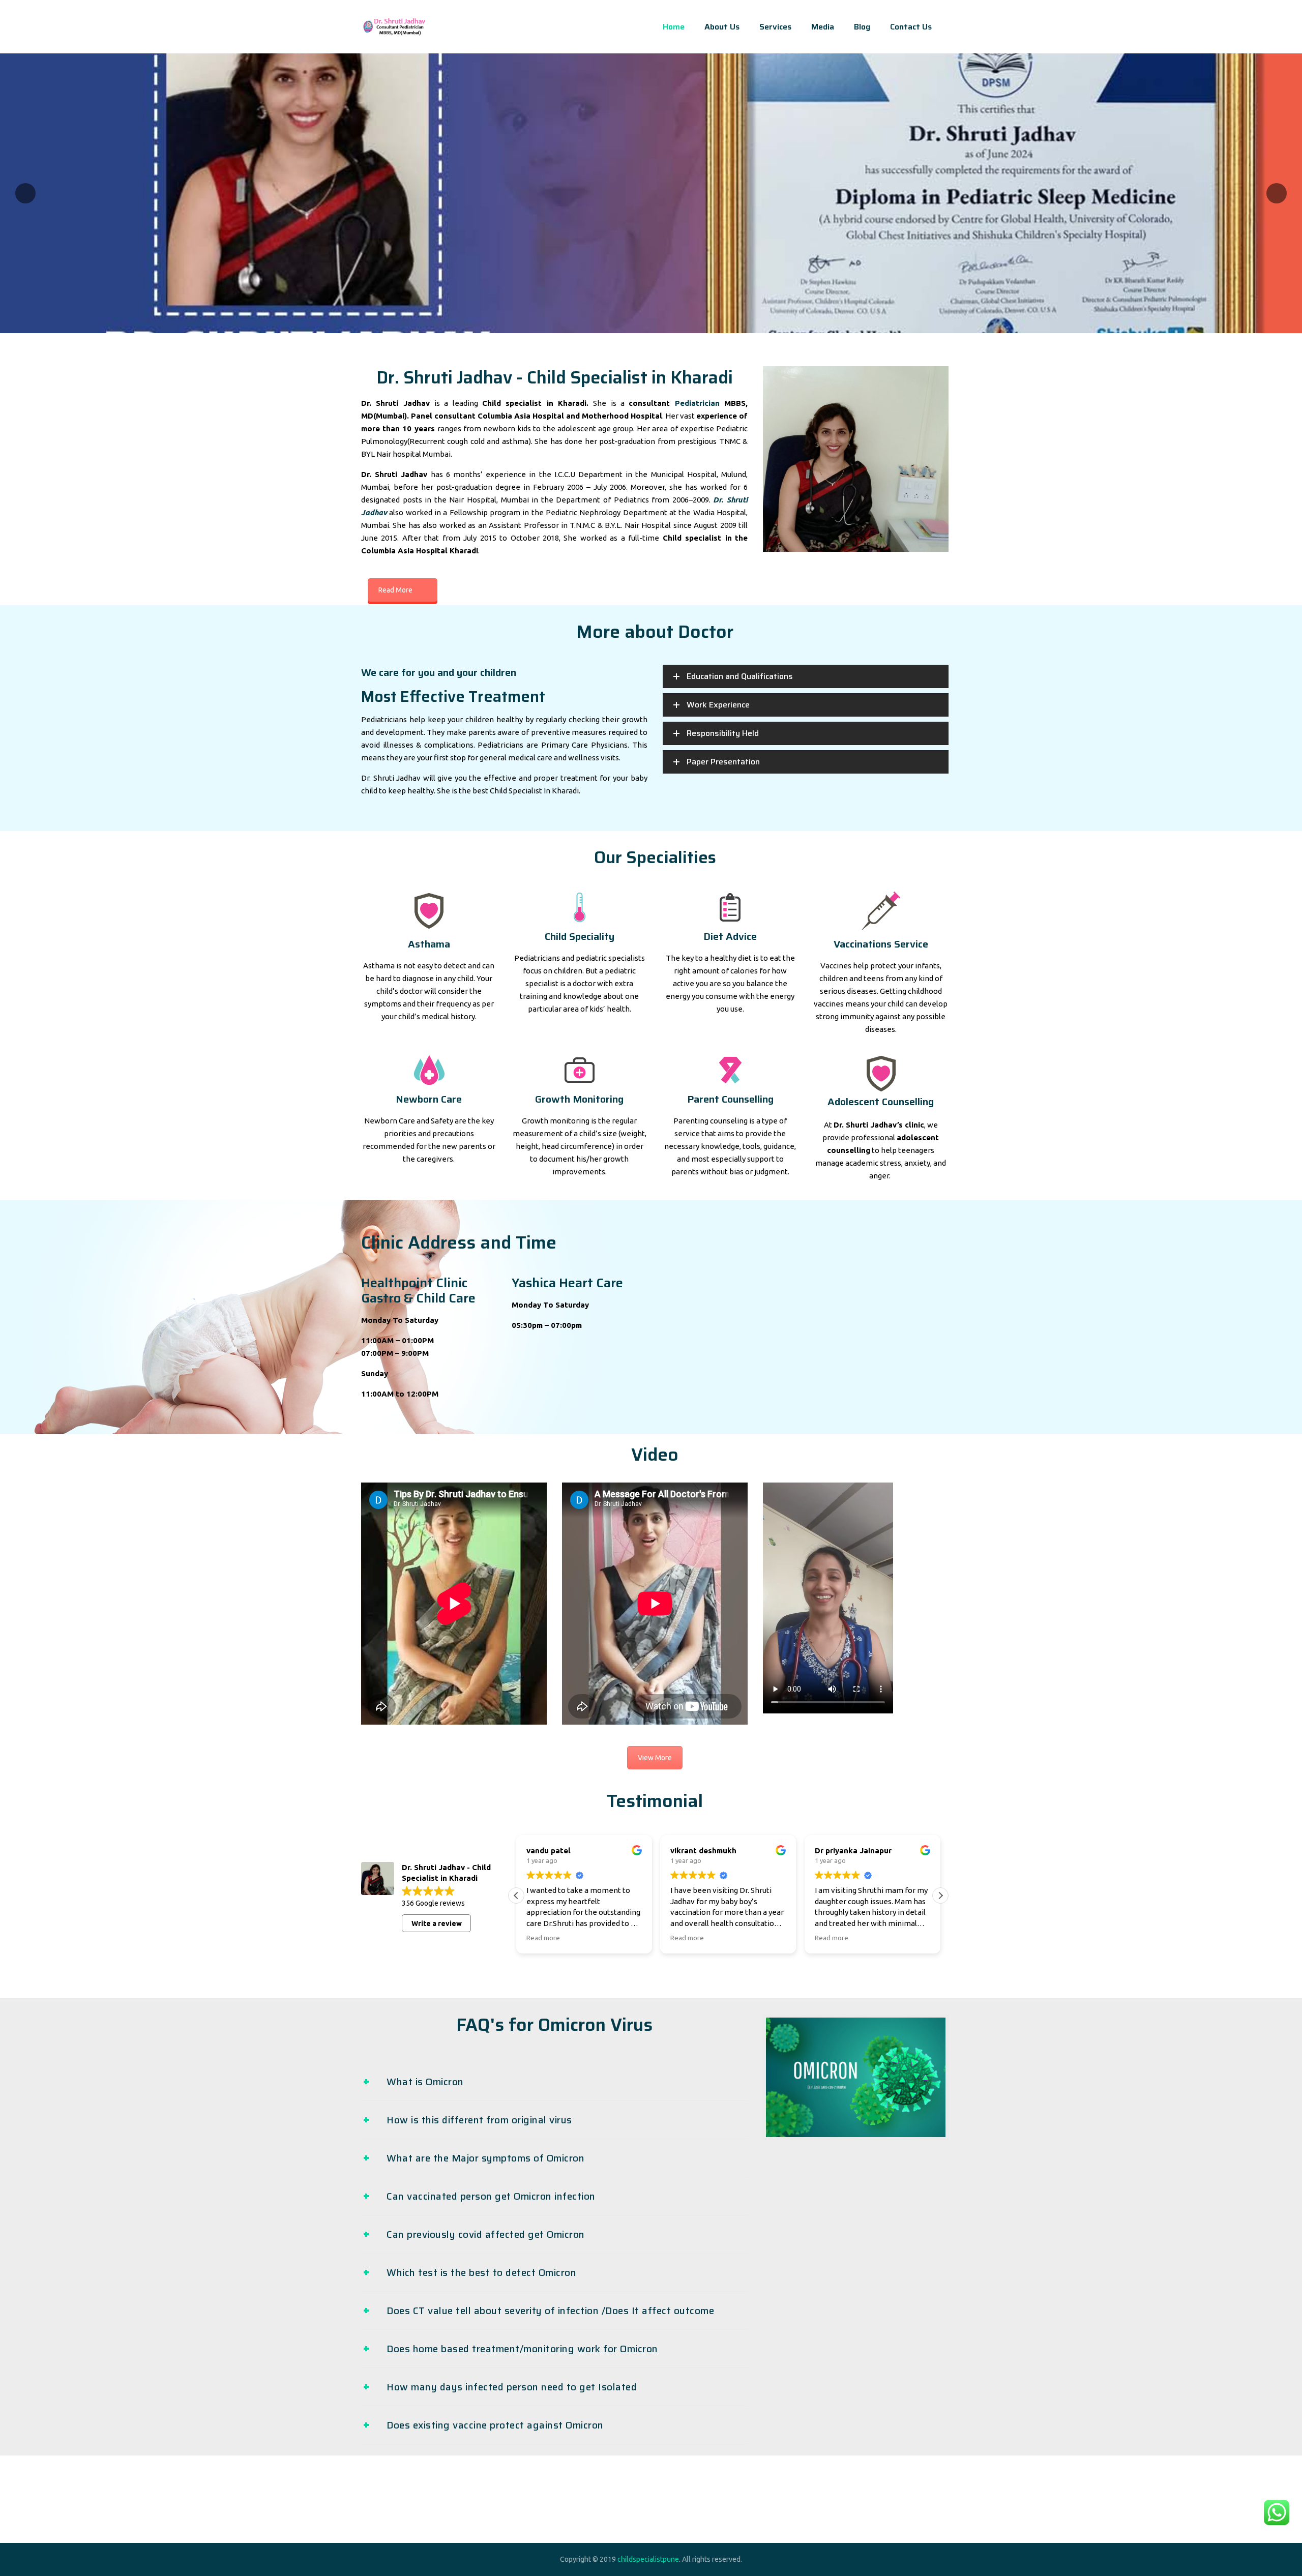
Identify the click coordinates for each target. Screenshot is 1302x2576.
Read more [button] (543, 1938)
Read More (395, 590)
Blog (862, 27)
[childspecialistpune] (394, 27)
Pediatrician (697, 403)
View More (655, 1758)
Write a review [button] (437, 1923)
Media (823, 27)
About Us (722, 27)
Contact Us (911, 27)
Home (674, 27)
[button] (940, 1896)
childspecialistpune (648, 2559)
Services (775, 27)
